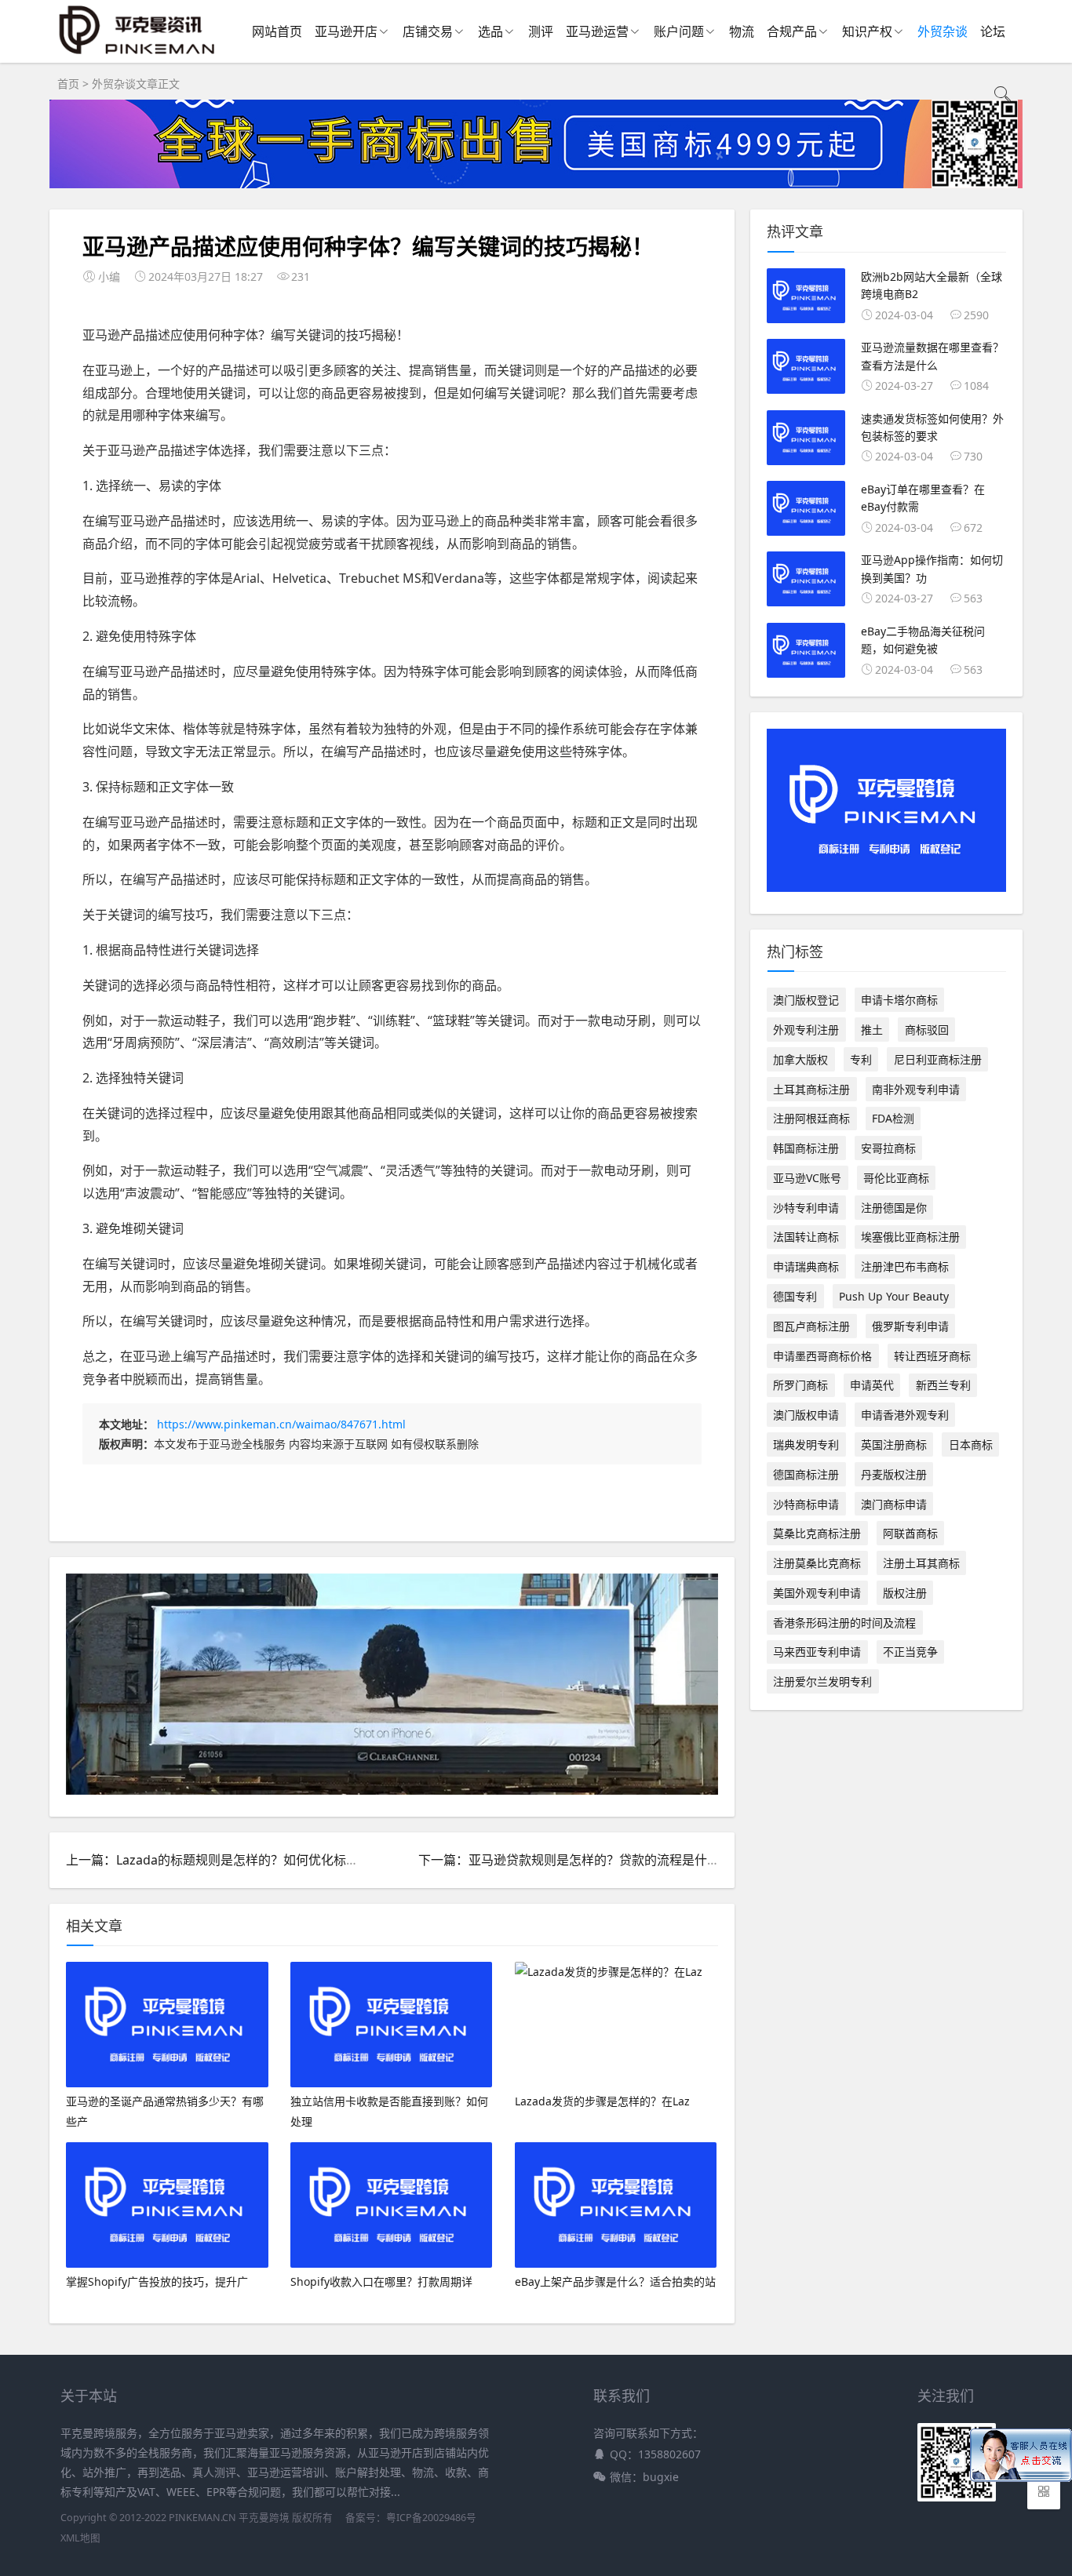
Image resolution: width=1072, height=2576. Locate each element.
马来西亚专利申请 (817, 1652)
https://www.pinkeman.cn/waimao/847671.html (281, 1424)
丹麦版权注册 (894, 1474)
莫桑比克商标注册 (817, 1533)
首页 (68, 84)
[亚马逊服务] (138, 54)
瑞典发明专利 (806, 1444)
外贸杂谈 (943, 31)
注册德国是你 (894, 1208)
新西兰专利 (943, 1385)
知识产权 (867, 31)
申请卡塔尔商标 (899, 1000)
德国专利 (795, 1296)
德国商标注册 (806, 1474)
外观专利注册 (806, 1030)
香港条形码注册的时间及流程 (844, 1623)
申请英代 (872, 1385)
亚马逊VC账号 (807, 1178)
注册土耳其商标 (921, 1563)
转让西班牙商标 (932, 1356)
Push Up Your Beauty (894, 1296)
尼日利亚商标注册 (938, 1059)
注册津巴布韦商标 (905, 1266)
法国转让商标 (806, 1237)
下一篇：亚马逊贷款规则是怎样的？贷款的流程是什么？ (575, 1860)
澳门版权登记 (806, 1000)
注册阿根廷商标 (811, 1118)
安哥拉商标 (888, 1148)
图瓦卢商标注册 (811, 1326)
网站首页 (277, 31)
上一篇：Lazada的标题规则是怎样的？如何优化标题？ (219, 1860)
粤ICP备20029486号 (431, 2518)
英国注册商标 (894, 1444)
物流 (742, 31)
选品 (490, 31)
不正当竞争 (910, 1652)
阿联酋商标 (910, 1533)
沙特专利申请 (806, 1208)
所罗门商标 (800, 1385)
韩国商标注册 (806, 1148)
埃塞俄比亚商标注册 (910, 1237)
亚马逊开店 (346, 31)
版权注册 (905, 1593)
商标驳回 (927, 1030)
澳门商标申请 (894, 1504)
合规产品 (792, 31)
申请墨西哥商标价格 (822, 1356)
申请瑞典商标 (806, 1266)
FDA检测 (893, 1118)
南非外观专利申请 (916, 1089)
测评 (541, 31)
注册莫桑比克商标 (817, 1563)
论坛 (993, 31)
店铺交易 (428, 31)
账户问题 (679, 31)
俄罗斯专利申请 (910, 1326)
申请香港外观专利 (905, 1415)
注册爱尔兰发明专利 (822, 1681)
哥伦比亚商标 (896, 1178)
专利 (861, 1059)
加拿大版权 (800, 1059)
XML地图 (80, 2538)
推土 (872, 1030)
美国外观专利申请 (817, 1593)
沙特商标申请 (806, 1504)
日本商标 (971, 1444)
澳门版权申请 (806, 1415)
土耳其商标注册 (811, 1089)
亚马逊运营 (597, 31)
